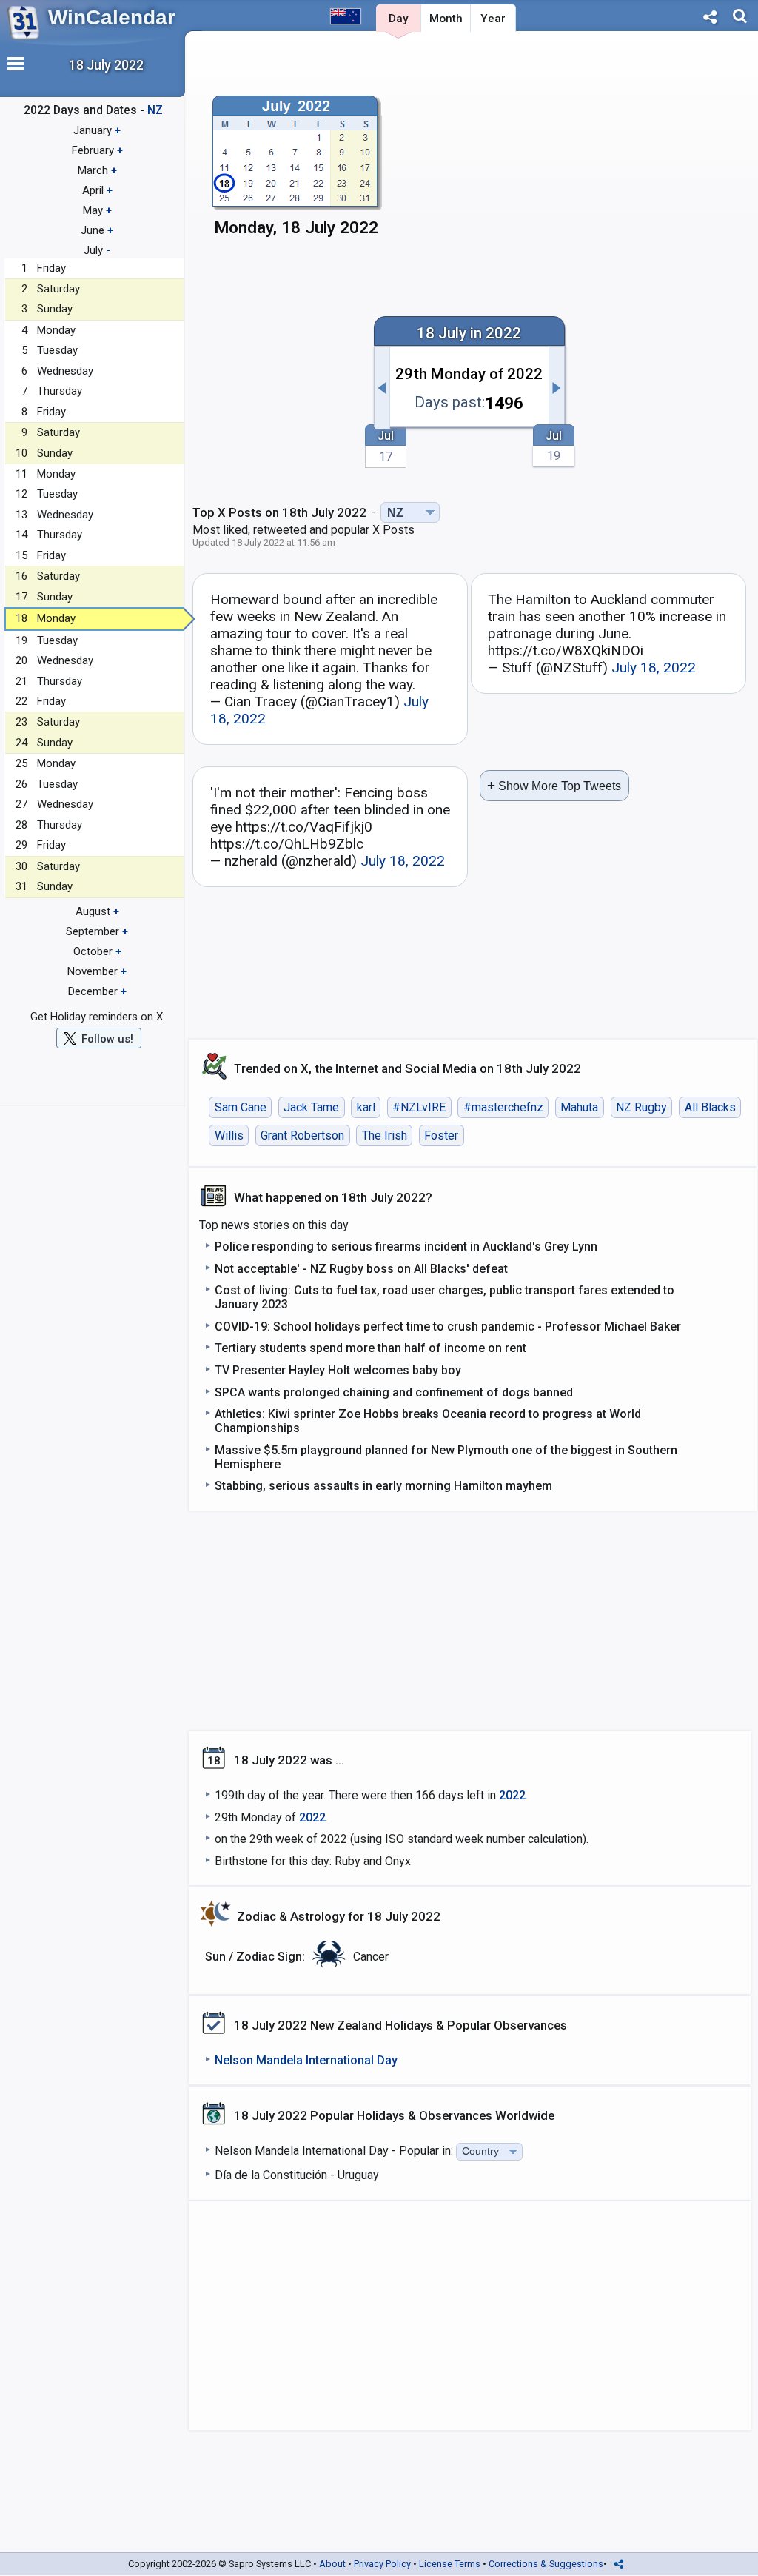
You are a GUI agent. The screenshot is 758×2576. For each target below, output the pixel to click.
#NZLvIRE (419, 1107)
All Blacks (710, 1107)
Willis (229, 1135)
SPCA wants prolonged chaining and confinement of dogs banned (394, 1392)
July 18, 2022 (654, 668)
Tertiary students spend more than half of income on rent (370, 1348)
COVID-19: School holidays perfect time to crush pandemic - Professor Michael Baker (448, 1327)
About (332, 2564)
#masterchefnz (503, 1107)
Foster (441, 1135)
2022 (512, 1795)
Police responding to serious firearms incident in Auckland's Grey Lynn (406, 1247)
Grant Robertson (302, 1135)
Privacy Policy (382, 2564)
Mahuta (579, 1107)
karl (366, 1107)
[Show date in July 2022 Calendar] (296, 171)
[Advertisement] (623, 153)
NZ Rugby (641, 1107)
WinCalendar (112, 17)
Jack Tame (311, 1107)
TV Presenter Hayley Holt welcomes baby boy (338, 1370)
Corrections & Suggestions (546, 2564)
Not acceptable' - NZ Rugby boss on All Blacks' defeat (361, 1269)
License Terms (450, 2564)
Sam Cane (241, 1107)
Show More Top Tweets (554, 785)
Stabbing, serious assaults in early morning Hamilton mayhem (383, 1486)
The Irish (385, 1135)
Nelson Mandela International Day (306, 2060)
